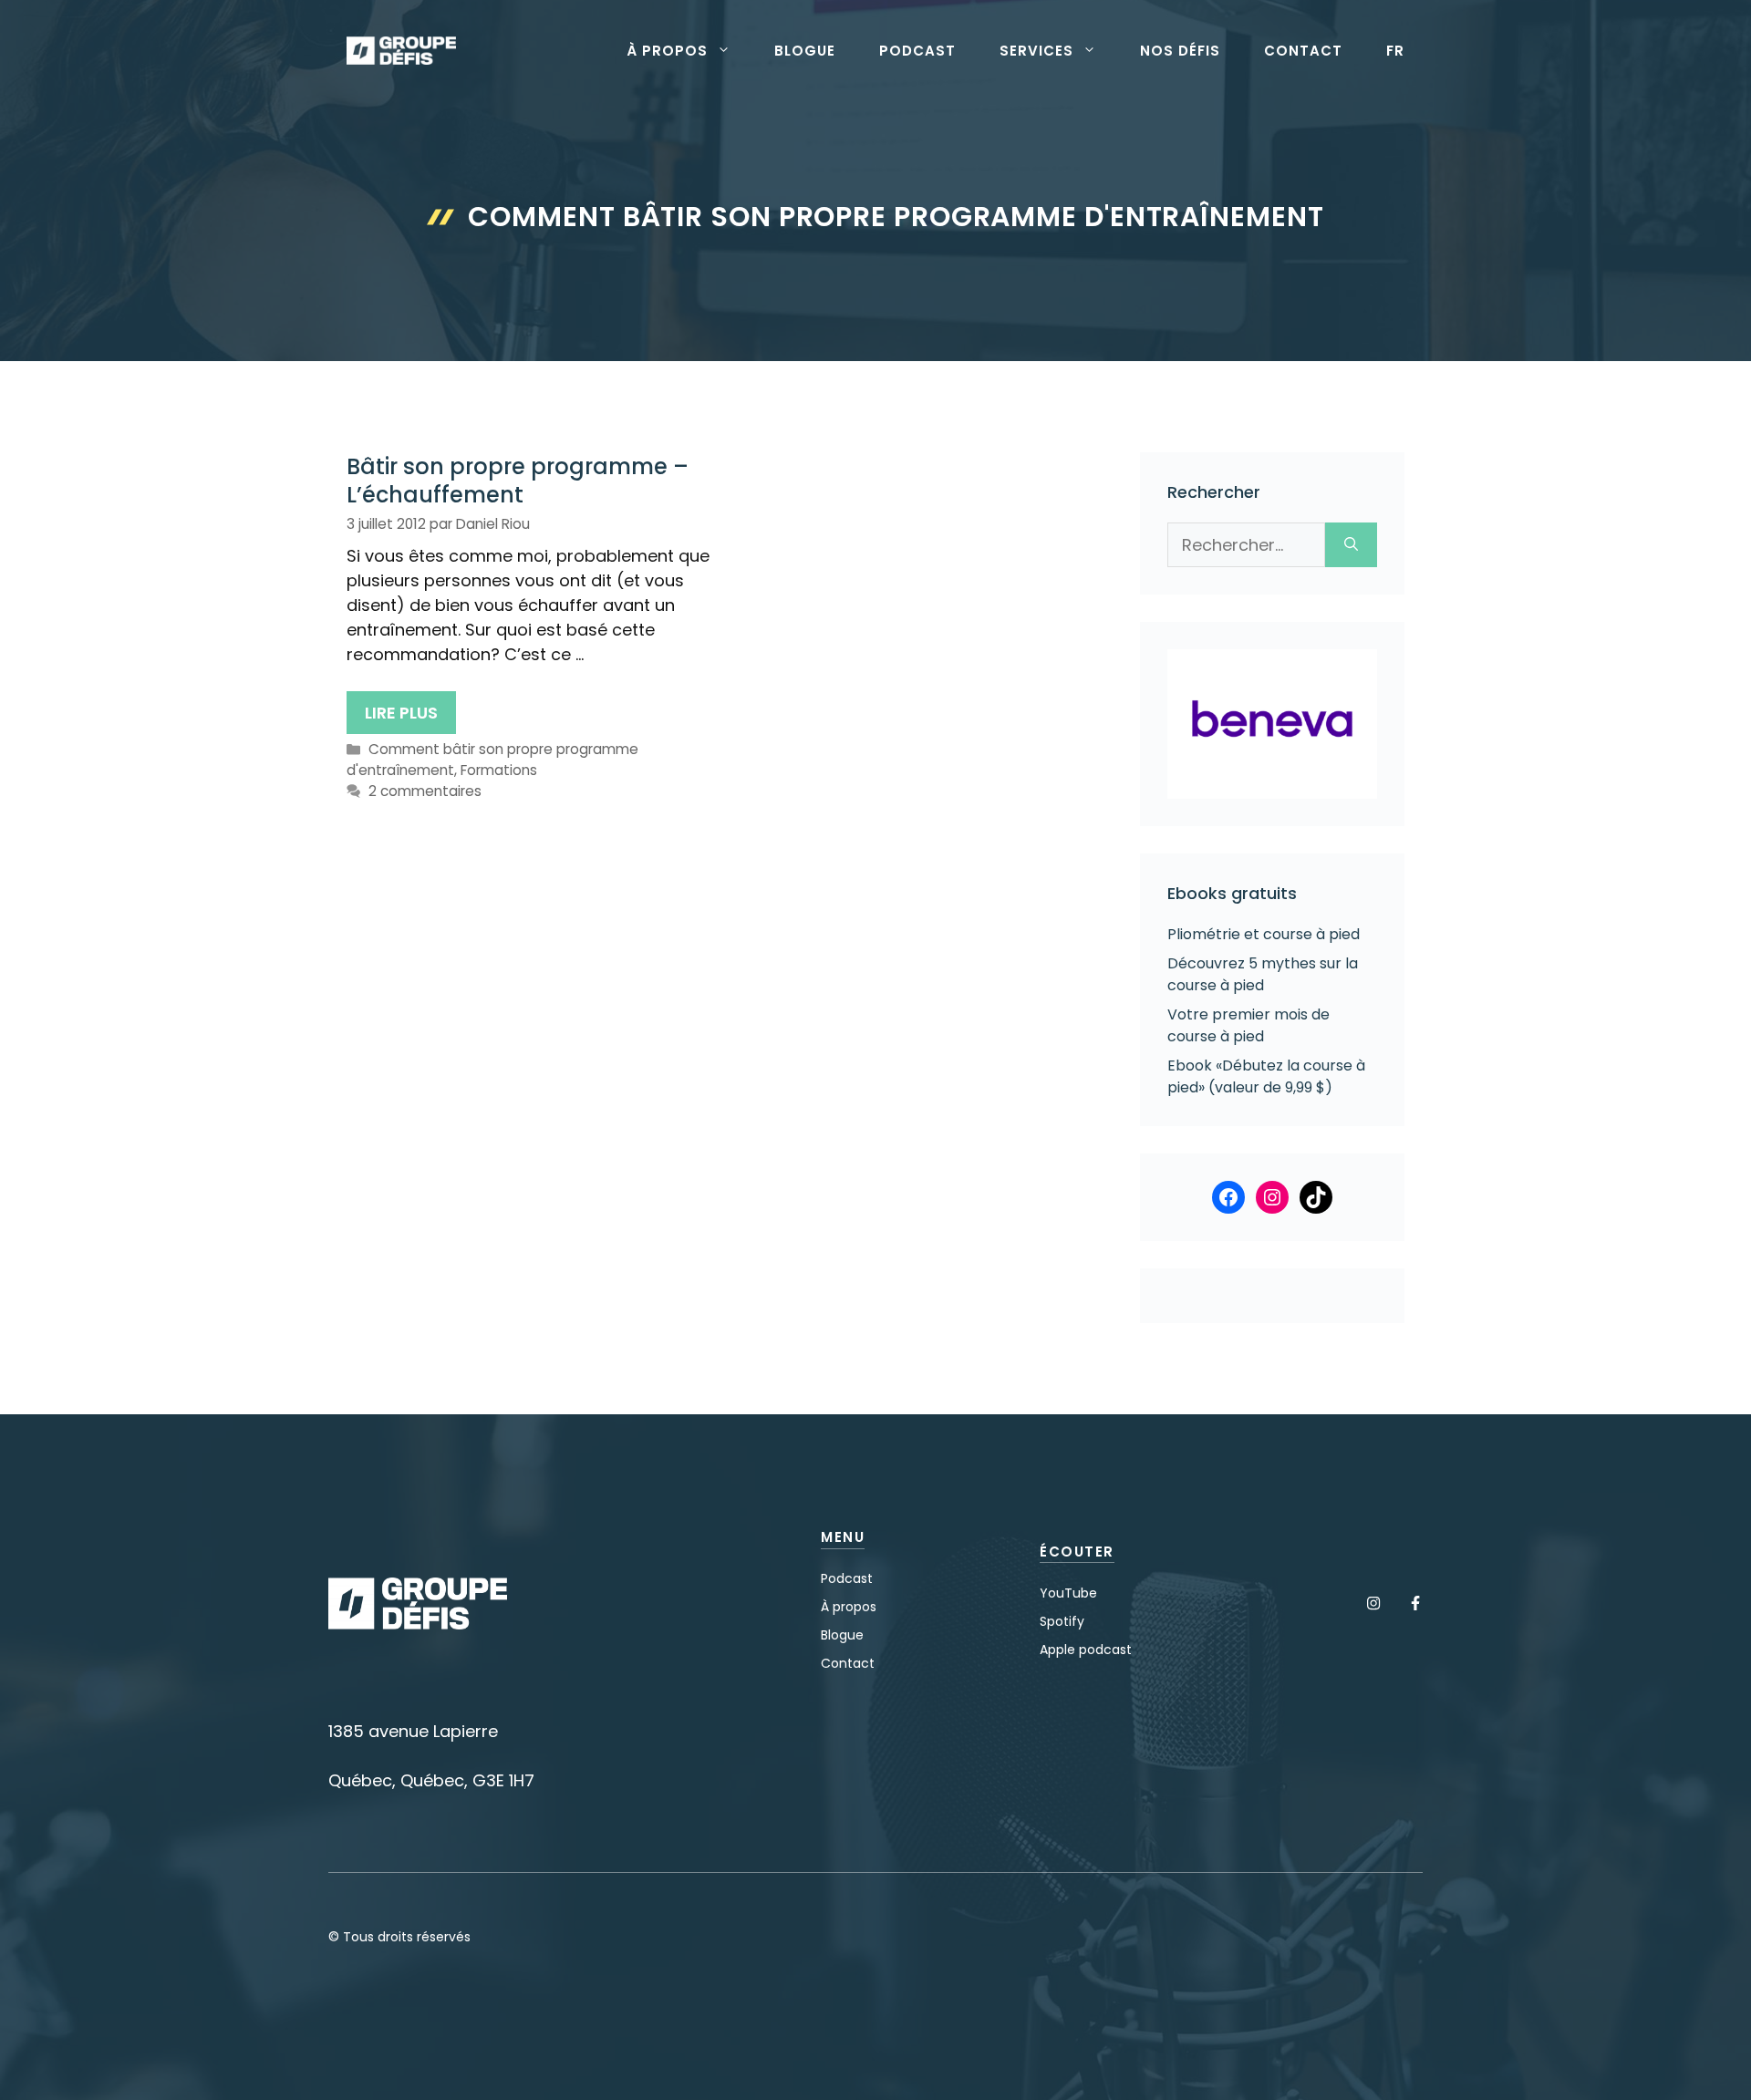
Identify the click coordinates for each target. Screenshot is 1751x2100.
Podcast (917, 51)
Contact (1303, 51)
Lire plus (401, 713)
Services (1036, 51)
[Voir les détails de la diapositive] (1272, 724)
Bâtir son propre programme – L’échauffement (518, 481)
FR (1395, 51)
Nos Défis (1180, 51)
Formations (499, 770)
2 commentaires (425, 791)
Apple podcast (1086, 1650)
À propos (667, 51)
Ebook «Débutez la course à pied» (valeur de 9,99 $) (1266, 1076)
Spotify (1062, 1621)
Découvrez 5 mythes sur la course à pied (1263, 974)
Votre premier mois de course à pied (1248, 1025)
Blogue (805, 51)
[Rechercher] (1351, 545)
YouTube (1068, 1593)
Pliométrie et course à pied (1264, 934)
